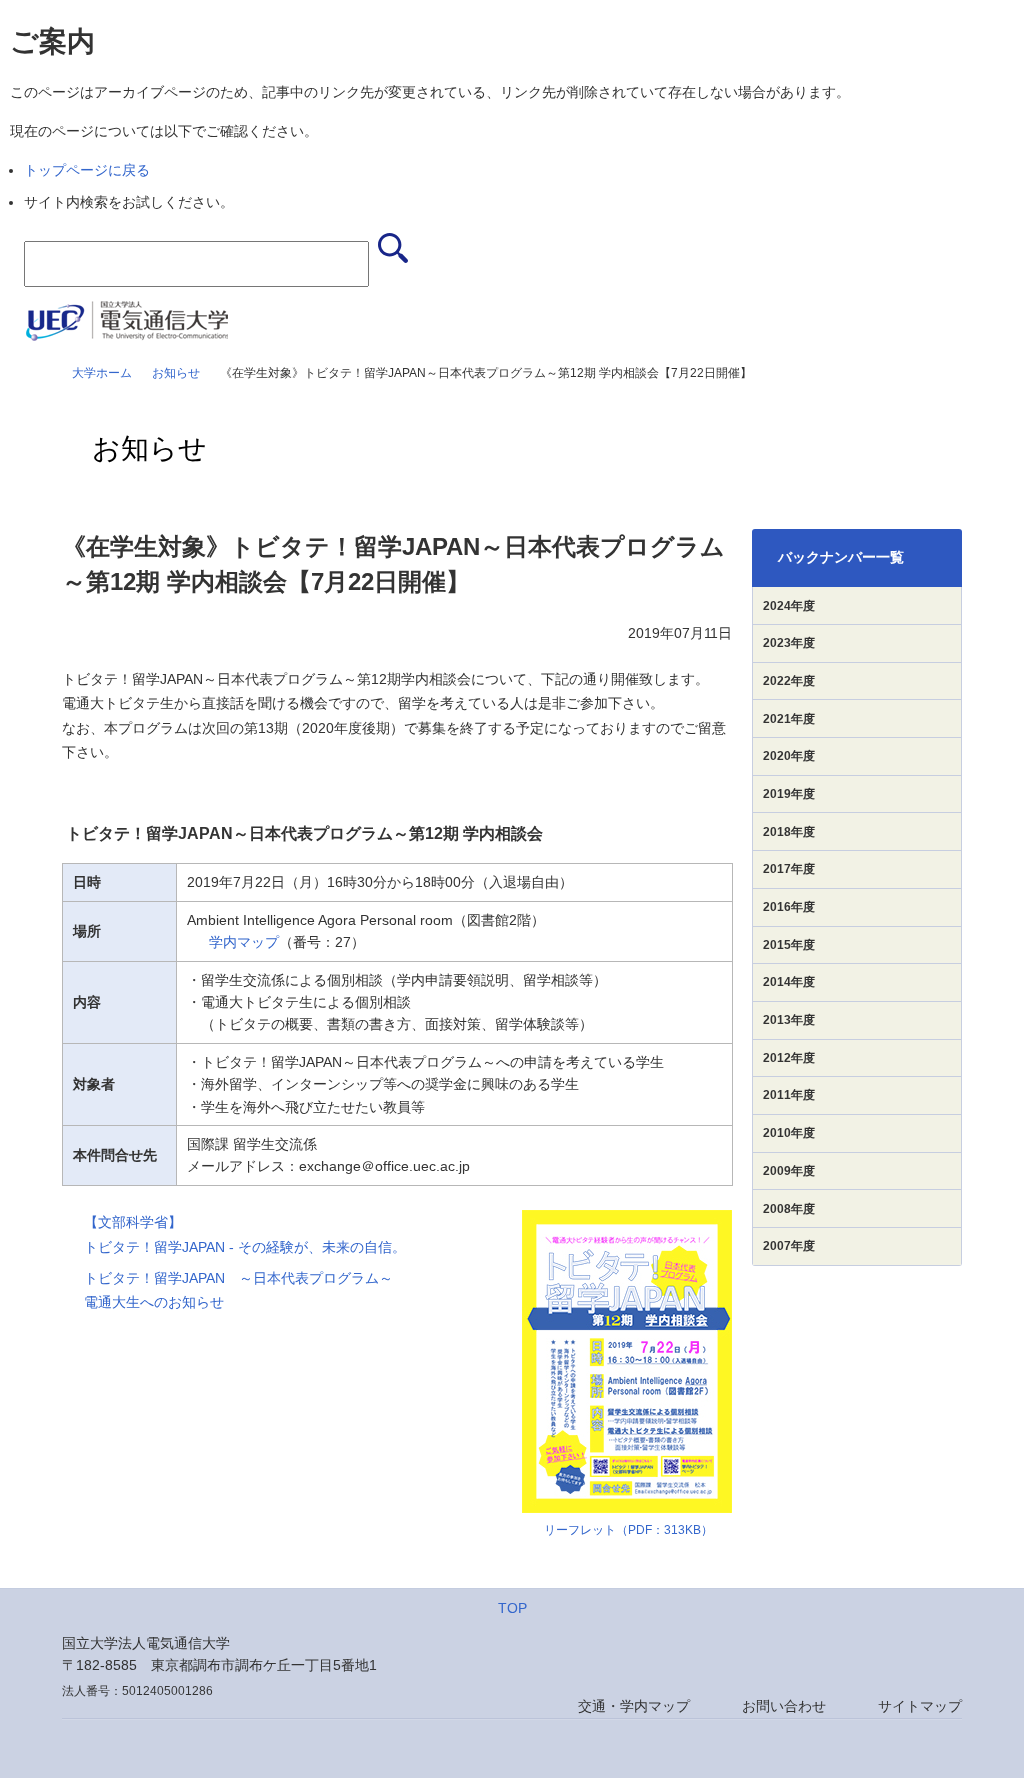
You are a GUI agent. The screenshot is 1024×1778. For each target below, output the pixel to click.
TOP (512, 1608)
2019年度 (789, 794)
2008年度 (789, 1209)
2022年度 (789, 681)
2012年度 (789, 1058)
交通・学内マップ (634, 1706)
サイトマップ (920, 1706)
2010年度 (789, 1133)
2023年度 (789, 643)
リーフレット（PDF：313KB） (628, 1530)
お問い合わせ (784, 1706)
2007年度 (789, 1246)
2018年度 (789, 832)
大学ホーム (102, 373)
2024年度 (789, 606)
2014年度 (789, 982)
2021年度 (789, 719)
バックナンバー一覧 (841, 557)
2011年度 (789, 1095)
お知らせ (176, 373)
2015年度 (789, 945)
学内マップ (244, 942)
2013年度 (789, 1020)
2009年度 (789, 1171)
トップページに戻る (87, 170)
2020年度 (789, 756)
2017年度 (789, 869)
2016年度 (789, 907)
